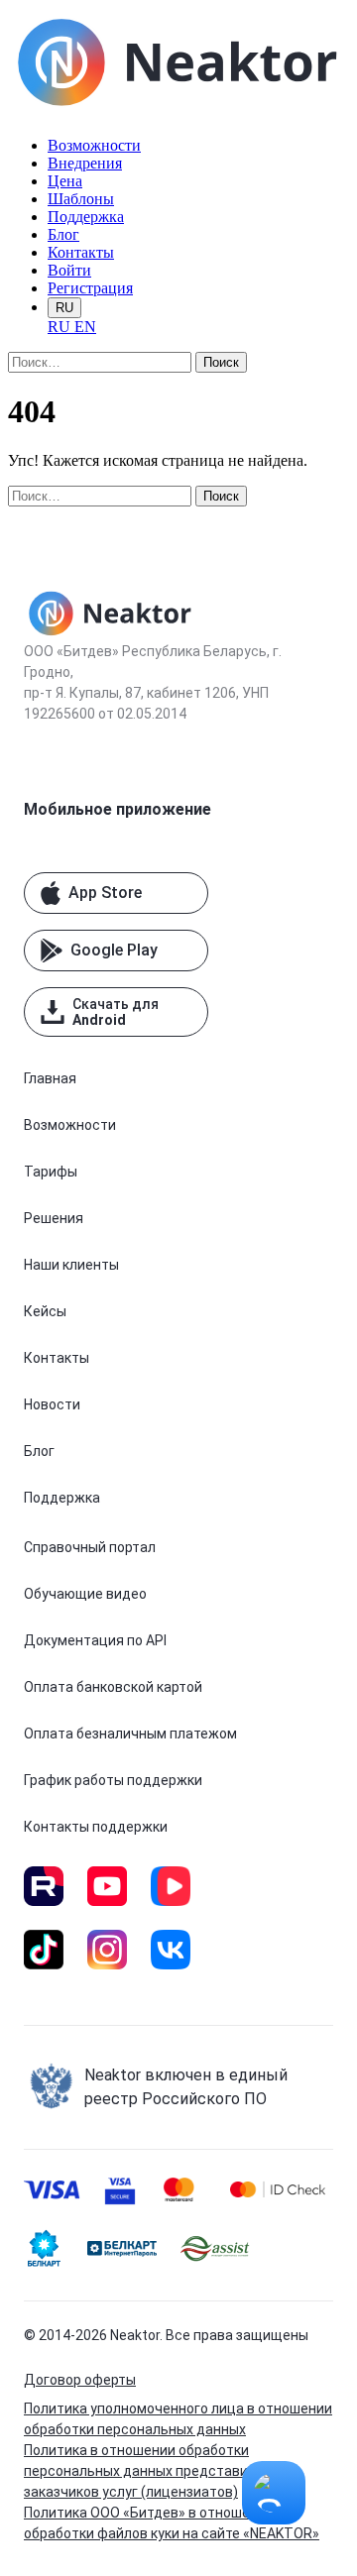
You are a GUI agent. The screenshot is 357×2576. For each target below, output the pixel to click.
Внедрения (85, 163)
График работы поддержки (113, 1780)
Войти (69, 270)
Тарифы (51, 1172)
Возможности (94, 145)
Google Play (114, 950)
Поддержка (86, 217)
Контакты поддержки (96, 1827)
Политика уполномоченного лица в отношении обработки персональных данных (178, 2419)
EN (85, 327)
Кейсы (45, 1311)
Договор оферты (80, 2380)
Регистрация (90, 288)
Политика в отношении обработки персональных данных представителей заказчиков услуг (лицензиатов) (155, 2471)
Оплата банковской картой (113, 1687)
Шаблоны (81, 199)
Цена (65, 181)
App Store (105, 893)
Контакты (81, 252)
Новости (52, 1404)
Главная (50, 1078)
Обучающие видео (85, 1594)
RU (64, 308)
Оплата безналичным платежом (130, 1734)
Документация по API (95, 1640)
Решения (54, 1218)
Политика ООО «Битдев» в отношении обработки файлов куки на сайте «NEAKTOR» (172, 2523)
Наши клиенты (71, 1265)
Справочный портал (90, 1547)
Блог (63, 234)
